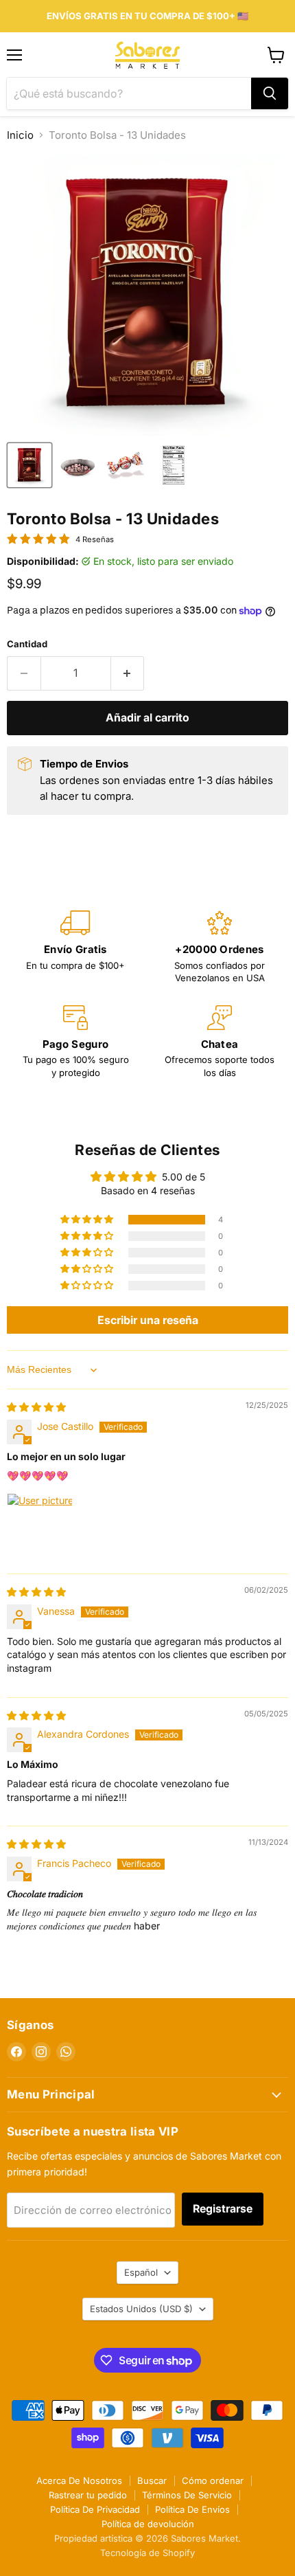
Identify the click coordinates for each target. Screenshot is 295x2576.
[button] (88, 1220)
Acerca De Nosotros (79, 2480)
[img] (36, 1407)
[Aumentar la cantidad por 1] (128, 673)
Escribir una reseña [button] (148, 1320)
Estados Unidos (141, 2309)
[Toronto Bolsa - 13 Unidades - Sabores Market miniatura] (29, 465)
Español (141, 2272)
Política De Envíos (192, 2509)
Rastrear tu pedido (88, 2495)
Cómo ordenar (213, 2480)
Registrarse (223, 2209)
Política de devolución (148, 2524)
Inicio (20, 135)
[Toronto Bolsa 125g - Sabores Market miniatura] (78, 465)
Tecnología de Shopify (147, 2553)
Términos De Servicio (187, 2495)
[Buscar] (270, 93)
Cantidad (27, 644)
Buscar (152, 2480)
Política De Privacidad (95, 2509)
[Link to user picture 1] (40, 1526)
